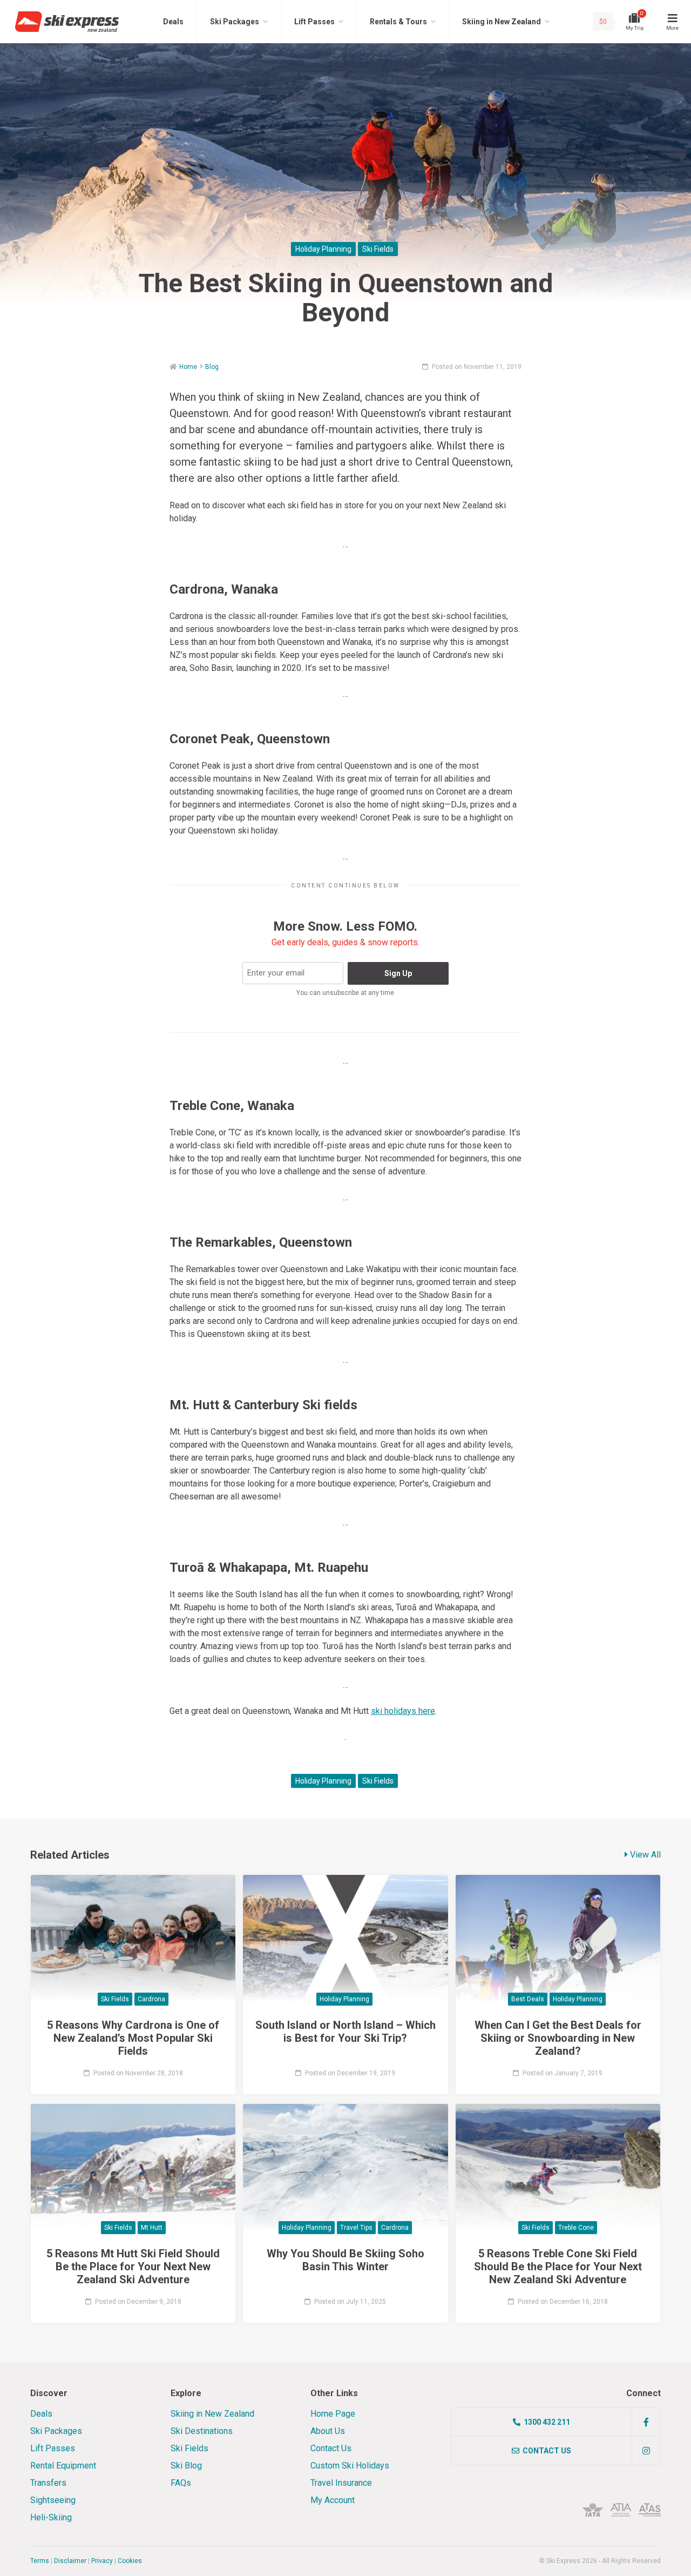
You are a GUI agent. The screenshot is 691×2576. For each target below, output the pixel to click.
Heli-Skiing (51, 2517)
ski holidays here (403, 1711)
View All (644, 1855)
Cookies (130, 2561)
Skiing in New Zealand (502, 22)
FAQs (181, 2483)
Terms (40, 2561)
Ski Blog (186, 2466)
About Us (328, 2431)
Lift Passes (314, 22)
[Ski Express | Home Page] (67, 21)
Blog (212, 367)
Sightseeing (53, 2500)
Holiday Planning (323, 249)
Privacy (102, 2561)
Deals (173, 22)
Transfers (48, 2483)
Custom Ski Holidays (350, 2466)
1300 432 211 (547, 2422)
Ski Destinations (202, 2431)
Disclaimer (70, 2561)
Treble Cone (576, 2228)
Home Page (333, 2414)
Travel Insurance (341, 2483)
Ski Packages (235, 22)
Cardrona (151, 1999)
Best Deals (528, 1999)
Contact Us (331, 2448)
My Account (333, 2500)
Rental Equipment (63, 2466)
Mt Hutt (152, 2228)
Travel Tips (356, 2228)
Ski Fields (378, 249)
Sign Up (398, 973)
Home (188, 367)
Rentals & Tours (398, 22)
